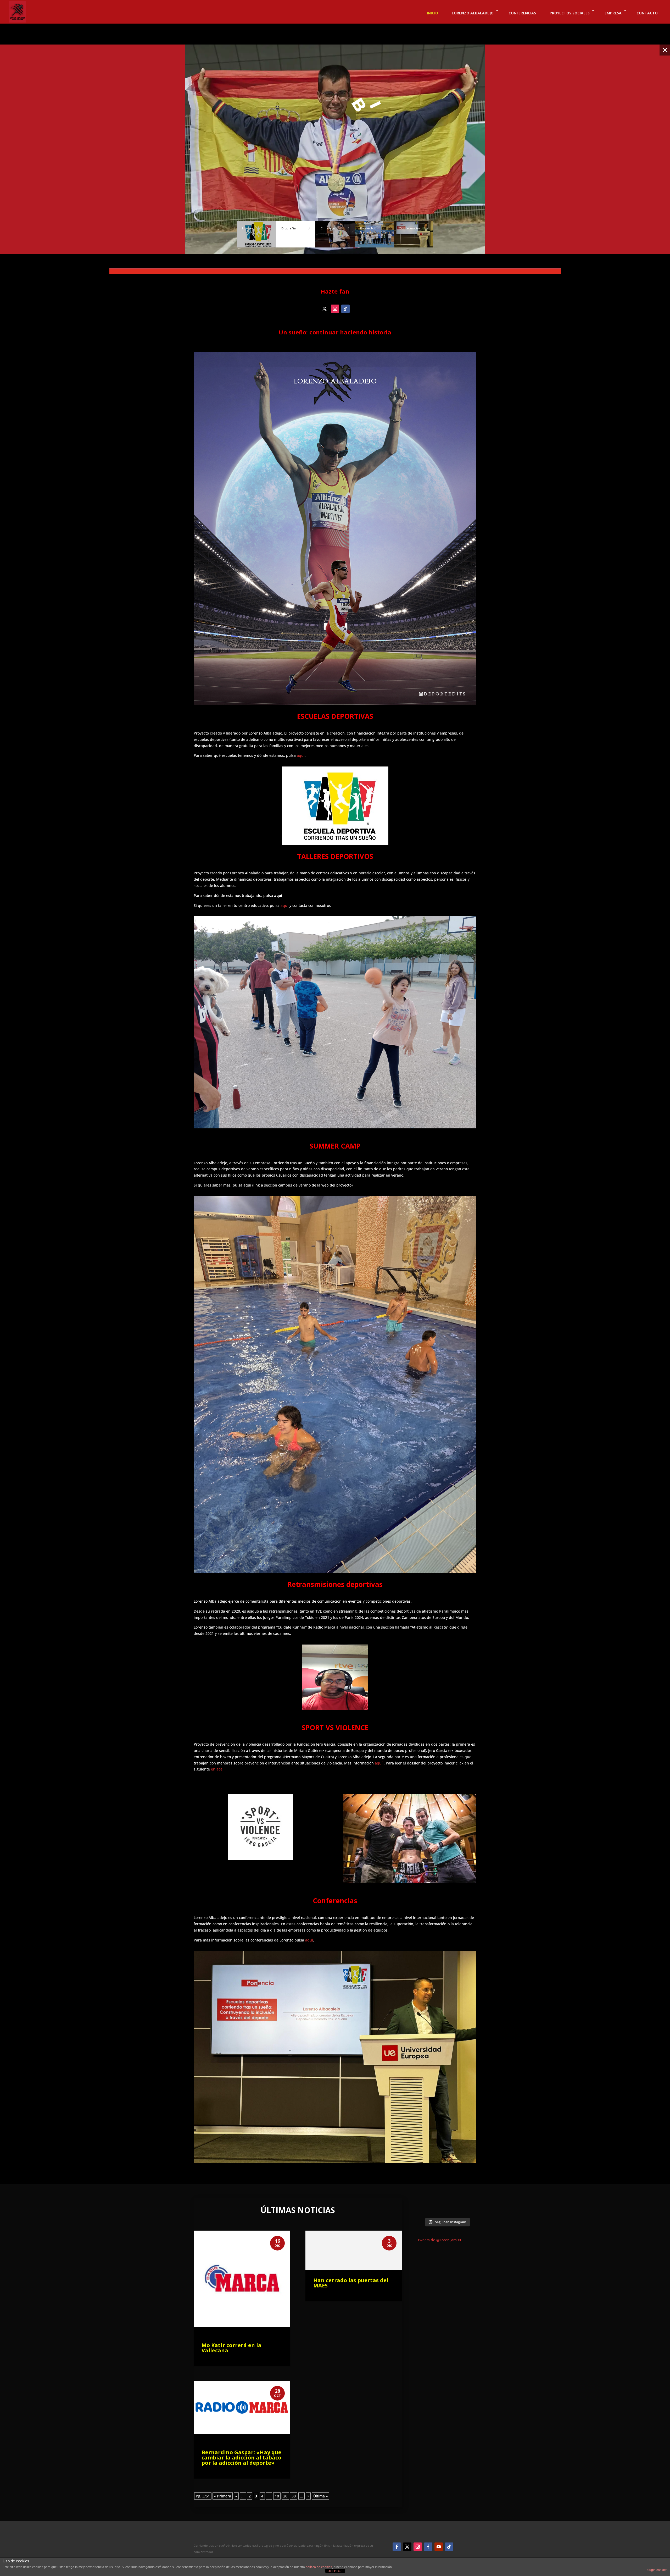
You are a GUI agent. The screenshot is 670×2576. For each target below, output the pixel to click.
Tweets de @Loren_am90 (439, 2240)
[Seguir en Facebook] (397, 2547)
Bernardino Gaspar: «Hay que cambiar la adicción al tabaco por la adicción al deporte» (241, 2458)
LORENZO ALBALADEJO (473, 13)
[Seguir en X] (325, 309)
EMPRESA (613, 13)
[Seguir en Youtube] (439, 2547)
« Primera (223, 2496)
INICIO (432, 13)
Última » (320, 2496)
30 (294, 2496)
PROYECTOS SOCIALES (570, 13)
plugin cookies (657, 2570)
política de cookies (319, 2567)
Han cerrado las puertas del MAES (351, 2283)
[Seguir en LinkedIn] (428, 2547)
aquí (301, 755)
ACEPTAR (335, 2571)
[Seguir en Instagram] (335, 309)
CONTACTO (647, 13)
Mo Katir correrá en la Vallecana (231, 2348)
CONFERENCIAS (522, 13)
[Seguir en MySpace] (345, 309)
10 (277, 2496)
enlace (217, 1769)
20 (285, 2496)
